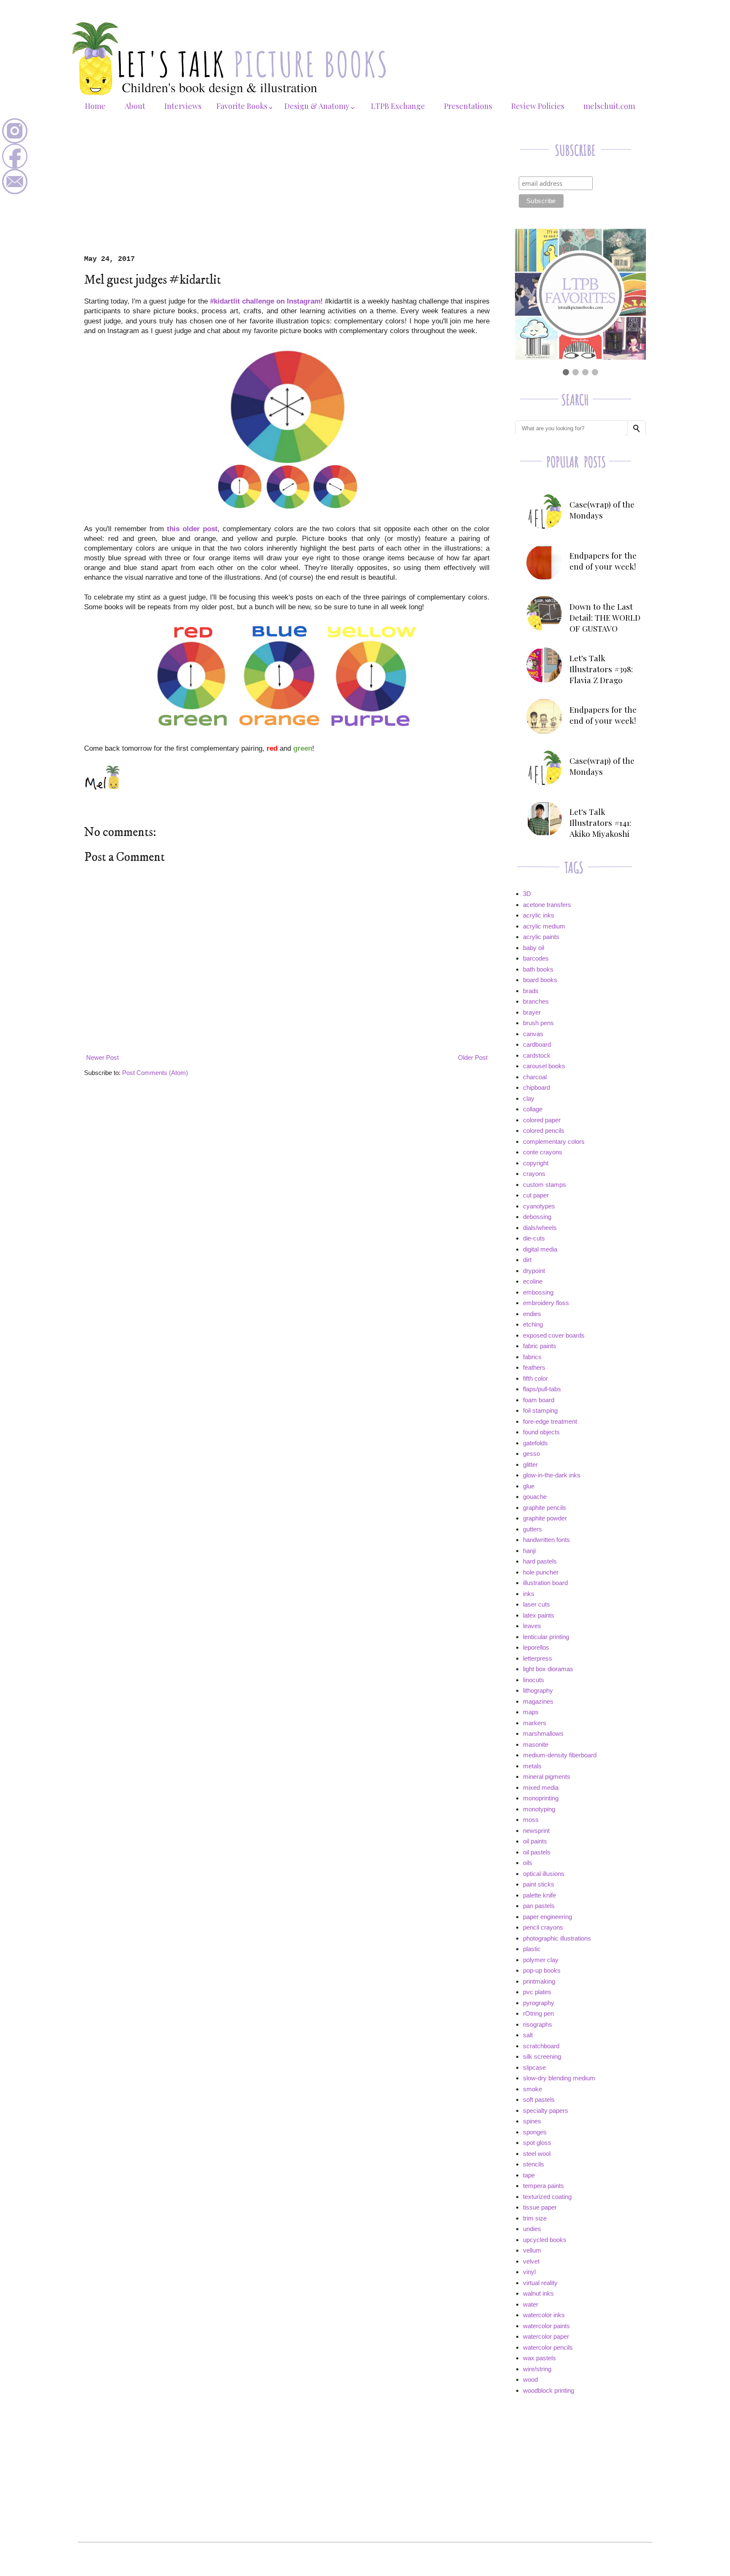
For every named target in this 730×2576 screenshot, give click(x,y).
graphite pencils (545, 1508)
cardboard (537, 1044)
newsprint (536, 1831)
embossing (538, 1292)
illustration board (545, 1583)
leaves (532, 1626)
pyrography (539, 2003)
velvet (531, 2261)
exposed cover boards (554, 1335)
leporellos (536, 1647)
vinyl (529, 2272)
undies (532, 2229)
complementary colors (554, 1141)
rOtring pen (538, 2013)
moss (531, 1820)
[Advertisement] (287, 192)
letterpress (538, 1658)
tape (529, 2175)
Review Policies (538, 106)
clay (529, 1098)
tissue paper (540, 2207)
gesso (531, 1454)
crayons (534, 1174)
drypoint (534, 1271)
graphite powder (545, 1518)
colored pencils (544, 1131)
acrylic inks (539, 915)
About (135, 106)
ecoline (533, 1281)
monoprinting (541, 1798)
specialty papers (546, 2110)
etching (533, 1324)
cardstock (537, 1055)
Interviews (183, 106)
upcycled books (545, 2240)
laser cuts (537, 1604)
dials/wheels (540, 1228)
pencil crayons (543, 1927)
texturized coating (547, 2197)
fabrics (532, 1357)
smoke (533, 2089)
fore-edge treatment (550, 1421)
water (531, 2304)
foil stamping (540, 1410)
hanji (529, 1551)
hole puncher (541, 1572)
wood (530, 2379)
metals (532, 1766)
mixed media (541, 1787)
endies (532, 1314)
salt (528, 2035)
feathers (534, 1367)
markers (535, 1723)
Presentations (468, 106)
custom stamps (545, 1185)
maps (531, 1712)
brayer (532, 1012)
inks (529, 1594)
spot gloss (537, 2143)
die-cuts (534, 1238)
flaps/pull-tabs (542, 1389)
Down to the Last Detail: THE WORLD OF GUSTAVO (605, 617)
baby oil (534, 948)
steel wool (537, 2154)
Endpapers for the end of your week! (603, 561)
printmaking (539, 1981)
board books (540, 980)
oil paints (535, 1841)
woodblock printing (549, 2390)
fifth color (535, 1378)
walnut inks (538, 2293)
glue (529, 1486)
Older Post (473, 1057)
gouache (535, 1497)
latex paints (539, 1615)
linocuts (534, 1680)
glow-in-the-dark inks (552, 1475)
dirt (527, 1260)
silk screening (542, 2056)
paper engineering (547, 1917)
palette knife (539, 1895)
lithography (538, 1690)
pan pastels (539, 1906)
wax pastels (539, 2358)
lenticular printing (546, 1637)
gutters (533, 1529)
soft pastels (539, 2100)
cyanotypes (539, 1206)
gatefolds (535, 1443)
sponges (535, 2132)
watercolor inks (544, 2315)
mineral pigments (547, 1777)
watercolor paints (546, 2326)
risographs (538, 2024)
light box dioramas (548, 1669)
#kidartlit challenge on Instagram (265, 301)
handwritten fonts (546, 1540)
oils (528, 1863)
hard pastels (540, 1561)
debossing (537, 1217)
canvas (533, 1034)
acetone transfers (547, 905)
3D (527, 894)
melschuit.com (609, 106)
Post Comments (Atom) (155, 1073)
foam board (539, 1400)
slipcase (534, 2067)
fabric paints (540, 1346)
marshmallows (543, 1733)
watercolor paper (546, 2336)
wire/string (537, 2369)
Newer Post (102, 1057)
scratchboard (541, 2046)
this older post (192, 529)
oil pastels (537, 1852)
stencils (534, 2164)
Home (95, 106)
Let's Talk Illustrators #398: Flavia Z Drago (601, 669)
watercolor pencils (548, 2347)
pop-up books (542, 1970)
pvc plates (537, 1992)
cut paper (536, 1195)
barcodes (536, 958)
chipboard (537, 1087)
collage (533, 1109)
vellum (532, 2250)
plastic (532, 1949)
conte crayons (543, 1152)
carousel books (544, 1066)
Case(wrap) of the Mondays (602, 510)
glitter (530, 1464)
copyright (536, 1163)
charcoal (535, 1077)
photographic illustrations (557, 1938)
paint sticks (539, 1884)
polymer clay (541, 1960)
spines (532, 2121)
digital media (540, 1249)
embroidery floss (546, 1303)
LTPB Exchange (398, 106)
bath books (538, 969)
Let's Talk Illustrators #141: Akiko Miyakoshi (600, 822)
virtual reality (540, 2283)
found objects (541, 1432)
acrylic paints (541, 937)
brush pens (538, 1023)
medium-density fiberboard (560, 1755)
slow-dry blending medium (559, 2078)
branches (536, 1001)
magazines (538, 1701)
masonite (536, 1744)
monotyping (539, 1809)
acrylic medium (544, 926)
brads (531, 991)
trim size (535, 2218)
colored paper (542, 1120)
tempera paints (543, 2186)
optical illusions (544, 1874)
